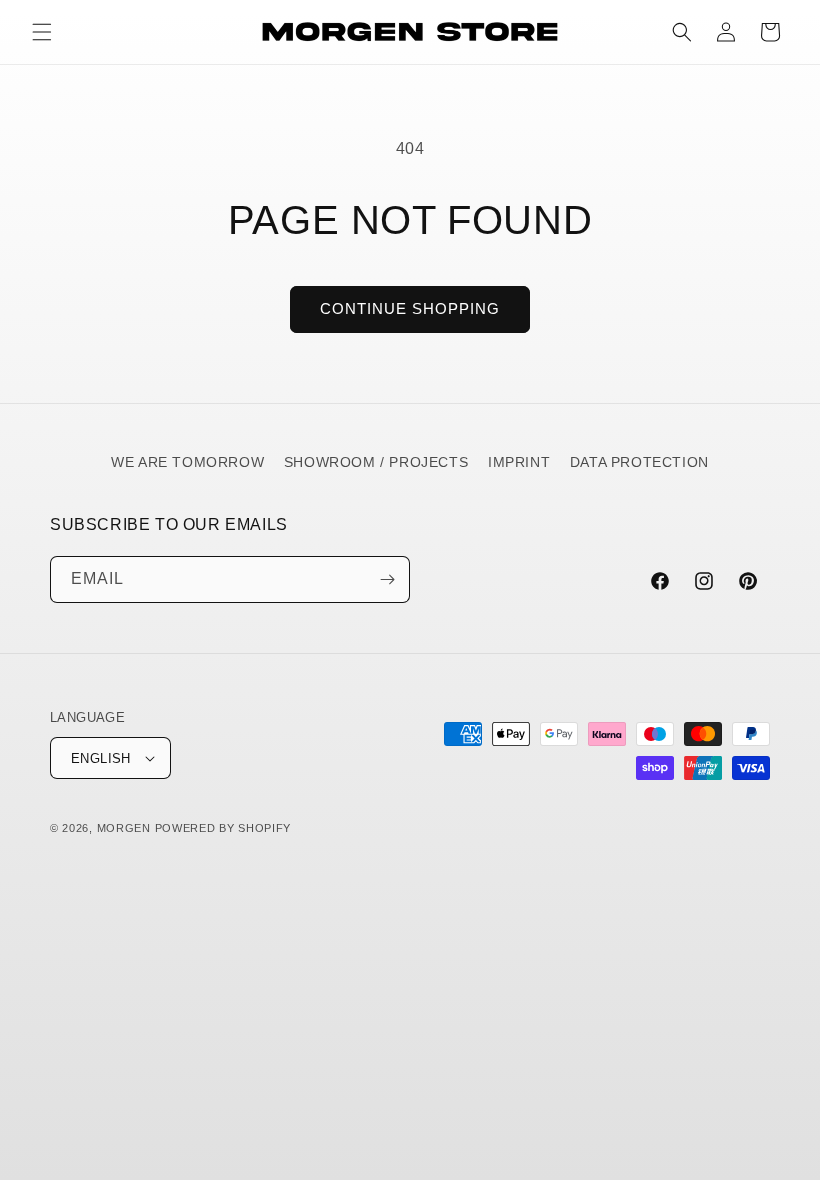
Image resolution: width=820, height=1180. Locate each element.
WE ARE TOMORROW (187, 462)
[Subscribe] (387, 579)
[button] (42, 32)
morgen (124, 828)
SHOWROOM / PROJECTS (376, 462)
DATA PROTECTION (639, 462)
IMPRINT (519, 462)
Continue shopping (410, 308)
